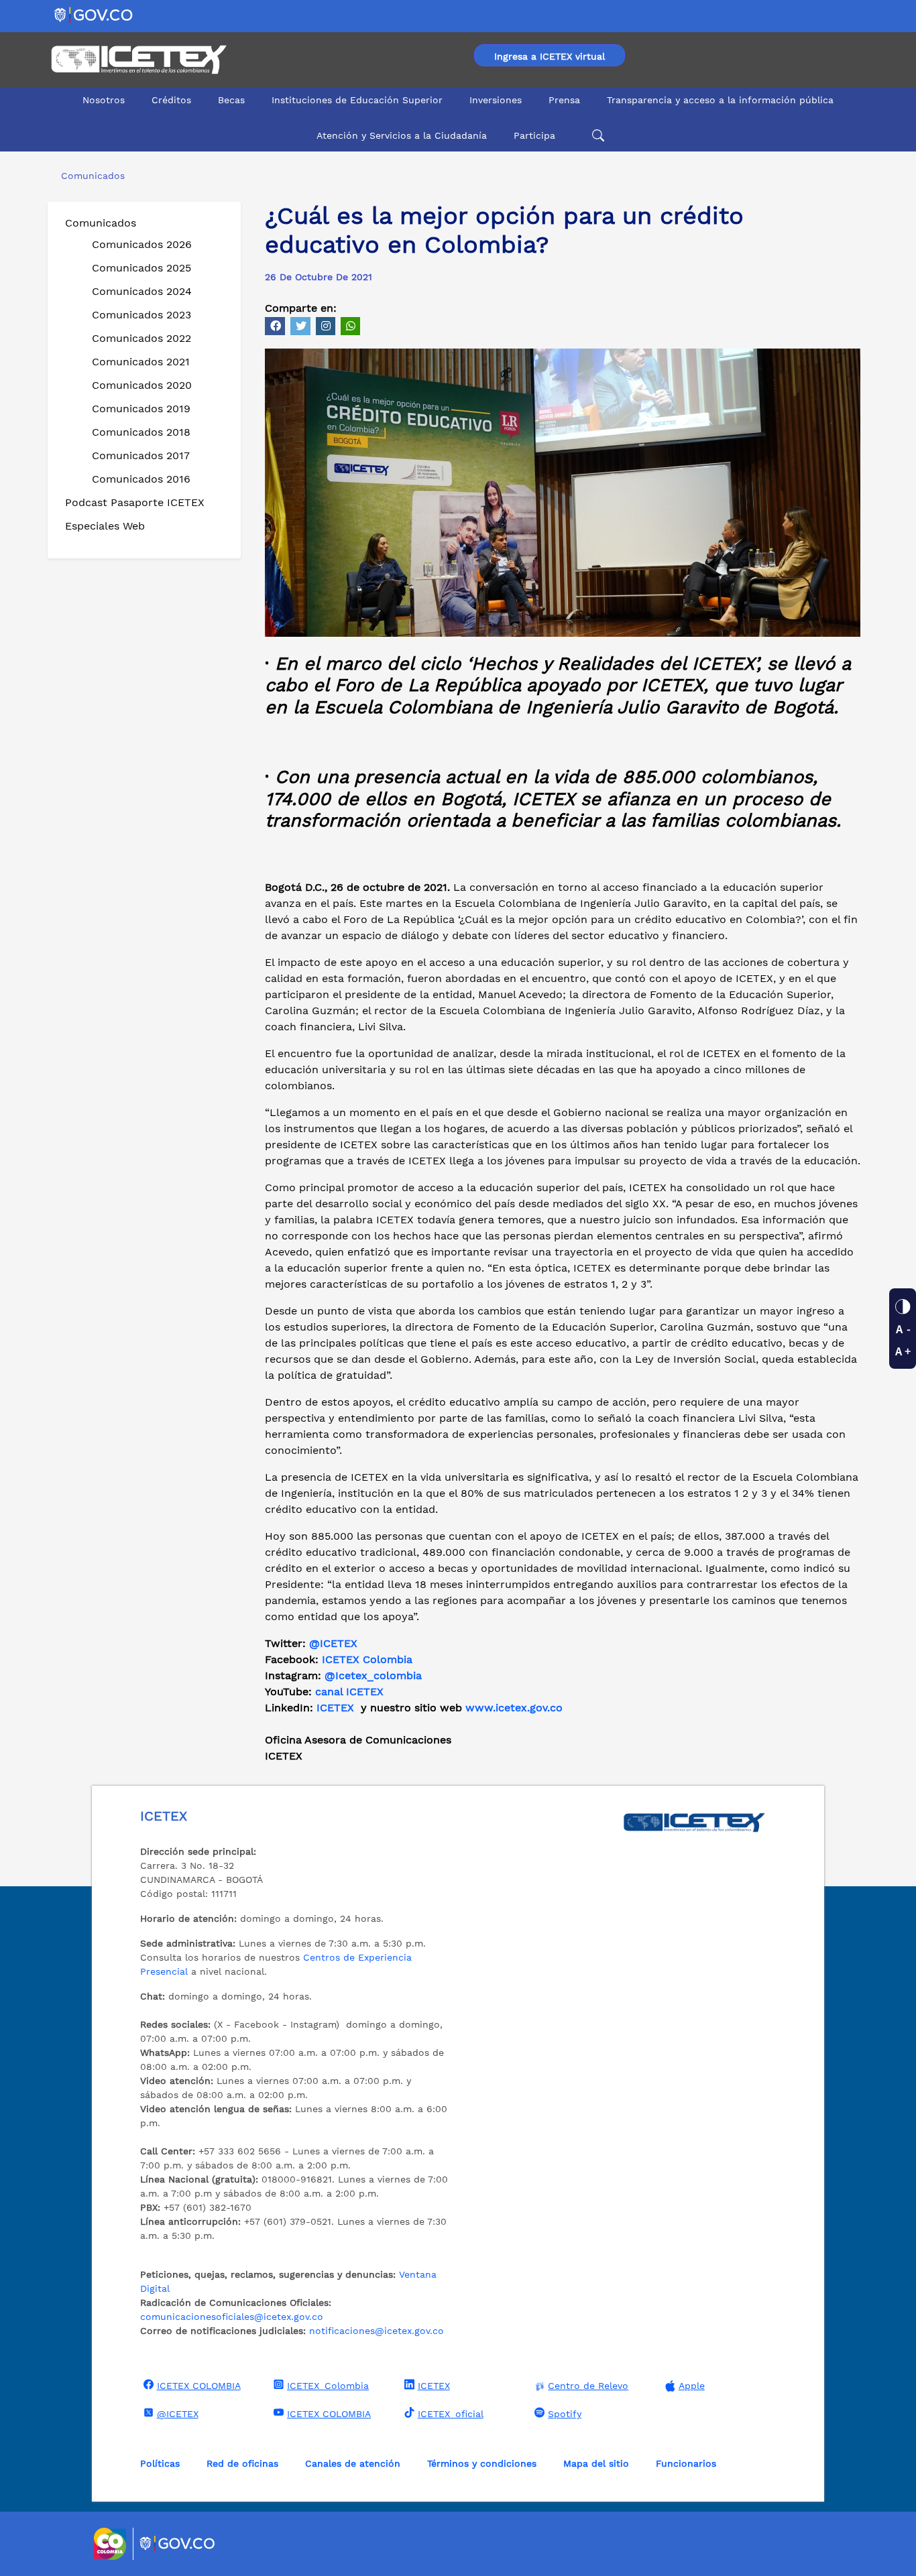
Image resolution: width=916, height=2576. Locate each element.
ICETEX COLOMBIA (199, 2386)
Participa (534, 135)
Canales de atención (353, 2463)
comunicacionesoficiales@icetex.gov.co (232, 2317)
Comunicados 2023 (141, 315)
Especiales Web (105, 526)
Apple (692, 2386)
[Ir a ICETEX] (138, 60)
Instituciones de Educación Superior (357, 100)
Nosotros (104, 100)
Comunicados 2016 (141, 479)
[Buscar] (596, 136)
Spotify (565, 2414)
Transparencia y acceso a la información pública (720, 100)
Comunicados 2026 (142, 244)
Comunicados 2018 (141, 432)
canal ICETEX (349, 1692)
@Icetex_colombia (375, 1675)
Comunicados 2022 (141, 338)
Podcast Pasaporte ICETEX (135, 502)
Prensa (564, 100)
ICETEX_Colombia (328, 2386)
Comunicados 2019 (141, 409)
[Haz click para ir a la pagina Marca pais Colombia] (112, 2544)
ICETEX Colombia (369, 1659)
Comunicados (101, 223)
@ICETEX (333, 1643)
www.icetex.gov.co (514, 1708)
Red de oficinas (242, 2463)
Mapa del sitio (596, 2463)
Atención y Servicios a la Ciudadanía (402, 135)
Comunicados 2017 (141, 455)
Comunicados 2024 (142, 291)
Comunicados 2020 (142, 385)
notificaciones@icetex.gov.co (377, 2331)
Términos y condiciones (482, 2463)
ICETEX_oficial (451, 2414)
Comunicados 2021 (141, 362)
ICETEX (335, 1708)
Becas (231, 100)
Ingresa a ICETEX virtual (550, 56)
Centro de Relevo (588, 2386)
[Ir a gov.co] (94, 14)
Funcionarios (686, 2463)
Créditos (171, 100)
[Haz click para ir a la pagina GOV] (178, 2544)
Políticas (160, 2463)
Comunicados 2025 (141, 268)
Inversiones (496, 100)
